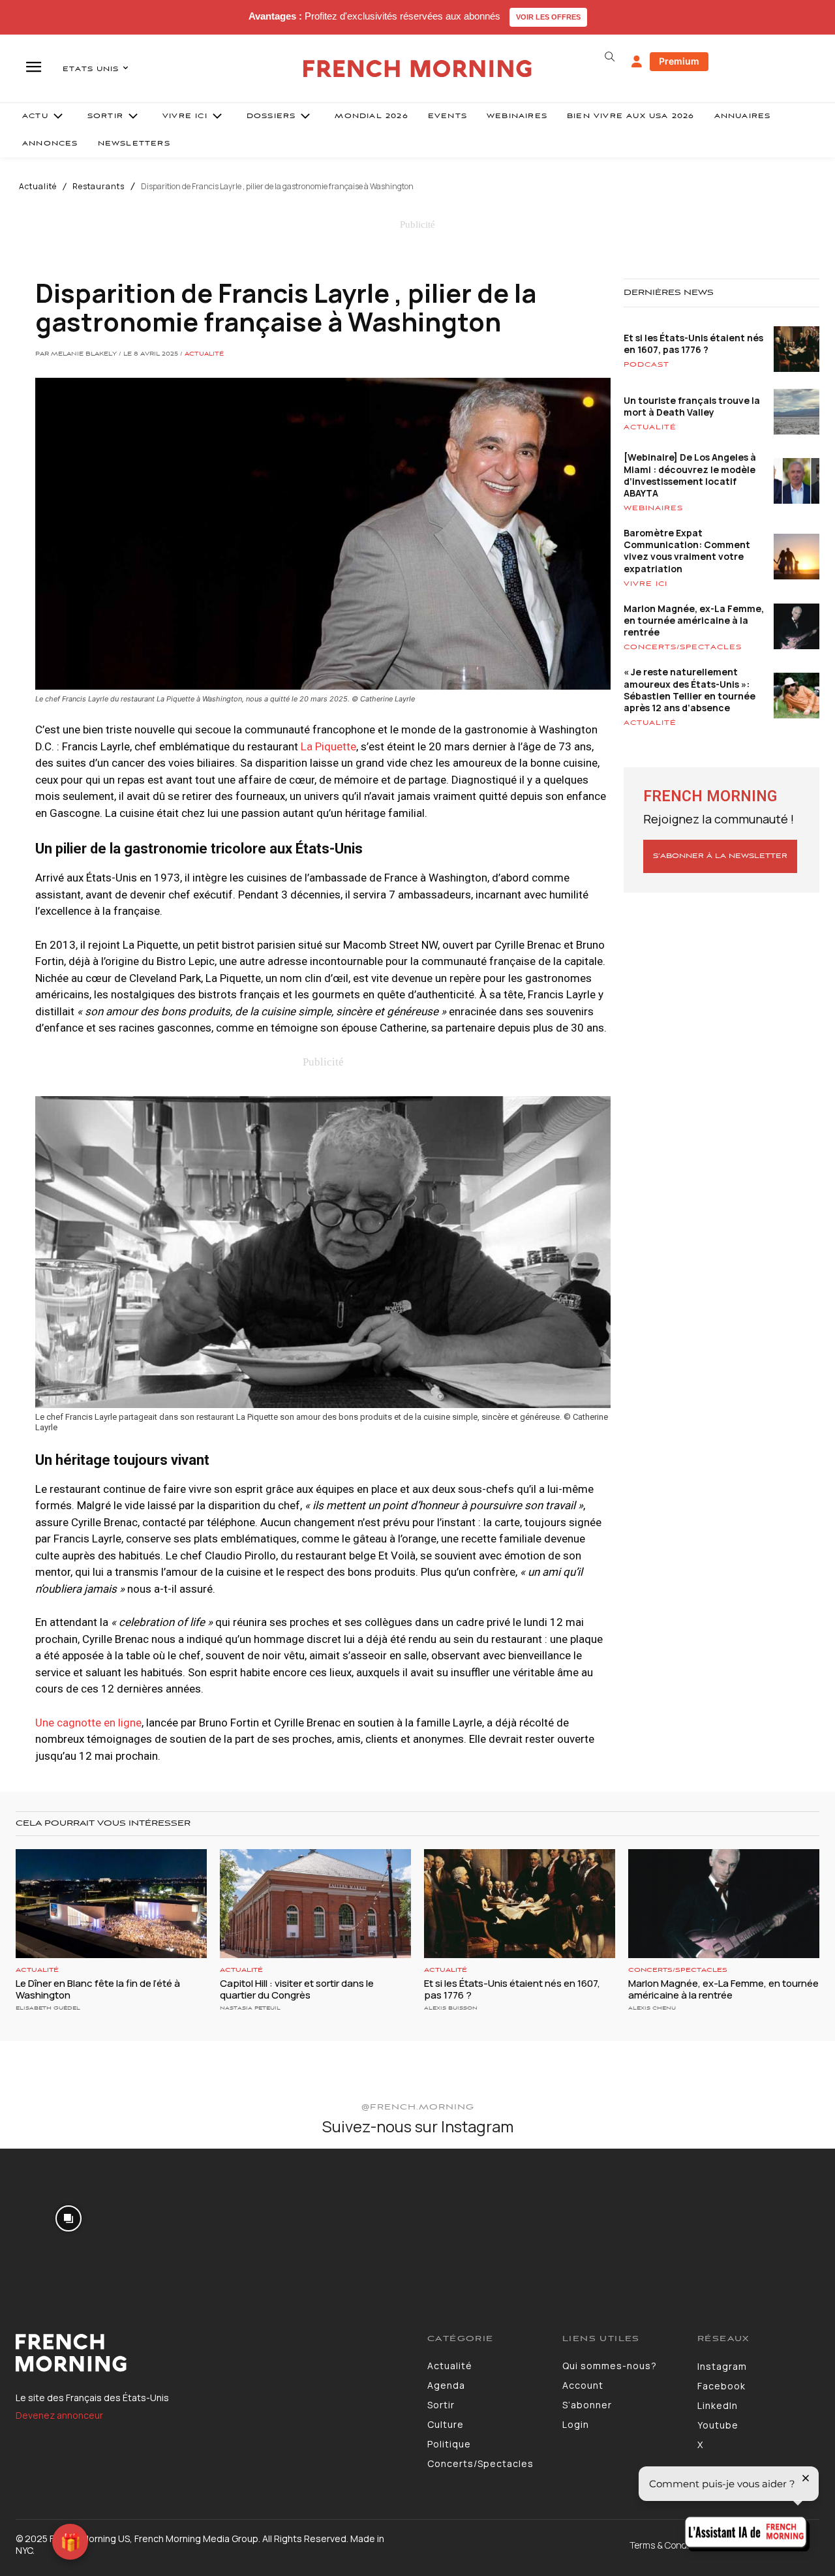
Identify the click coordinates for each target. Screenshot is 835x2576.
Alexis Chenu (652, 2008)
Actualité (38, 187)
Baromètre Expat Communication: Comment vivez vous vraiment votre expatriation (687, 551)
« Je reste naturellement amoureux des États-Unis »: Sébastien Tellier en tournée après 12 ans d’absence (690, 690)
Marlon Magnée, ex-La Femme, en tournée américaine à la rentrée (694, 620)
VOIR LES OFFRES (548, 17)
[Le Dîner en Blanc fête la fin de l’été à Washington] (111, 1904)
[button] (609, 57)
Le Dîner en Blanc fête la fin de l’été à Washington (98, 1989)
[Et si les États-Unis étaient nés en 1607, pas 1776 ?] (520, 1904)
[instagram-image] (68, 2217)
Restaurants (99, 187)
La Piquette (328, 746)
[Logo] (212, 2353)
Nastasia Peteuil (250, 2008)
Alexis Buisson (451, 2008)
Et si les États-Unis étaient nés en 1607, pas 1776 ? (693, 344)
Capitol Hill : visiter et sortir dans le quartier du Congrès (297, 1989)
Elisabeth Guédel (48, 2008)
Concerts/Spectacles (683, 647)
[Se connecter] (637, 62)
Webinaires (653, 508)
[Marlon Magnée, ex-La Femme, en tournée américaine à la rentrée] (724, 1904)
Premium (679, 61)
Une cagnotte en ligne (88, 1723)
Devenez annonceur (59, 2415)
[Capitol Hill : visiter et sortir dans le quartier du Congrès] (315, 1904)
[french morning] (418, 69)
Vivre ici (645, 584)
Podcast (646, 365)
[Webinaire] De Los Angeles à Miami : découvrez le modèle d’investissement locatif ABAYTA (690, 475)
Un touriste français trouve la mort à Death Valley (692, 406)
